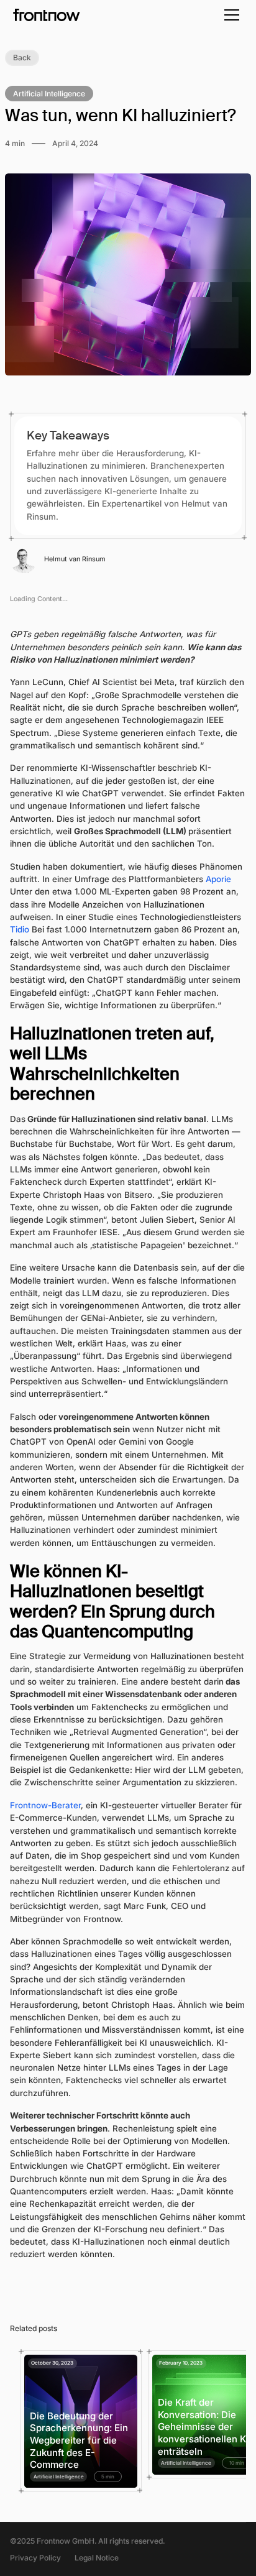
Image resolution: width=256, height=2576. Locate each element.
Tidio (20, 929)
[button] (230, 15)
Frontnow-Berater (45, 1805)
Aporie (218, 879)
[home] (47, 15)
